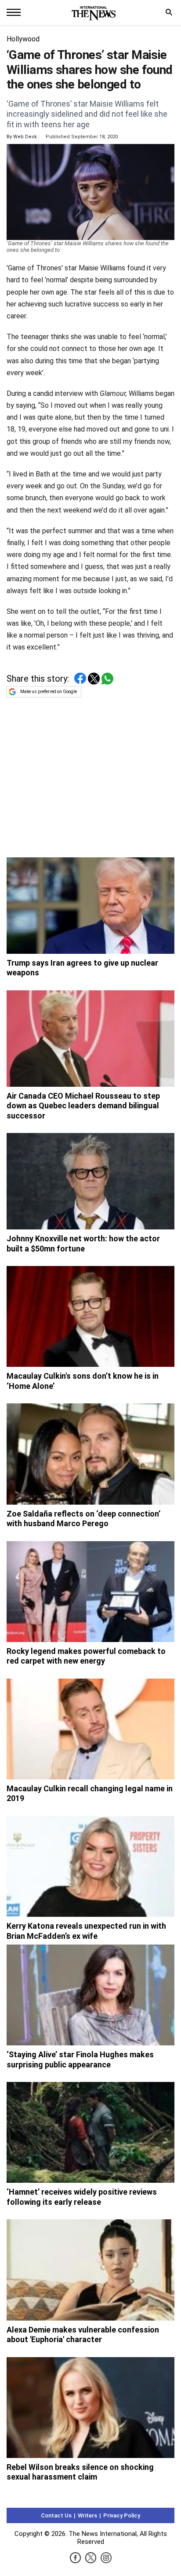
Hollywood (23, 39)
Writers (87, 2515)
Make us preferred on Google (49, 692)
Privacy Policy (122, 2515)
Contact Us (56, 2515)
